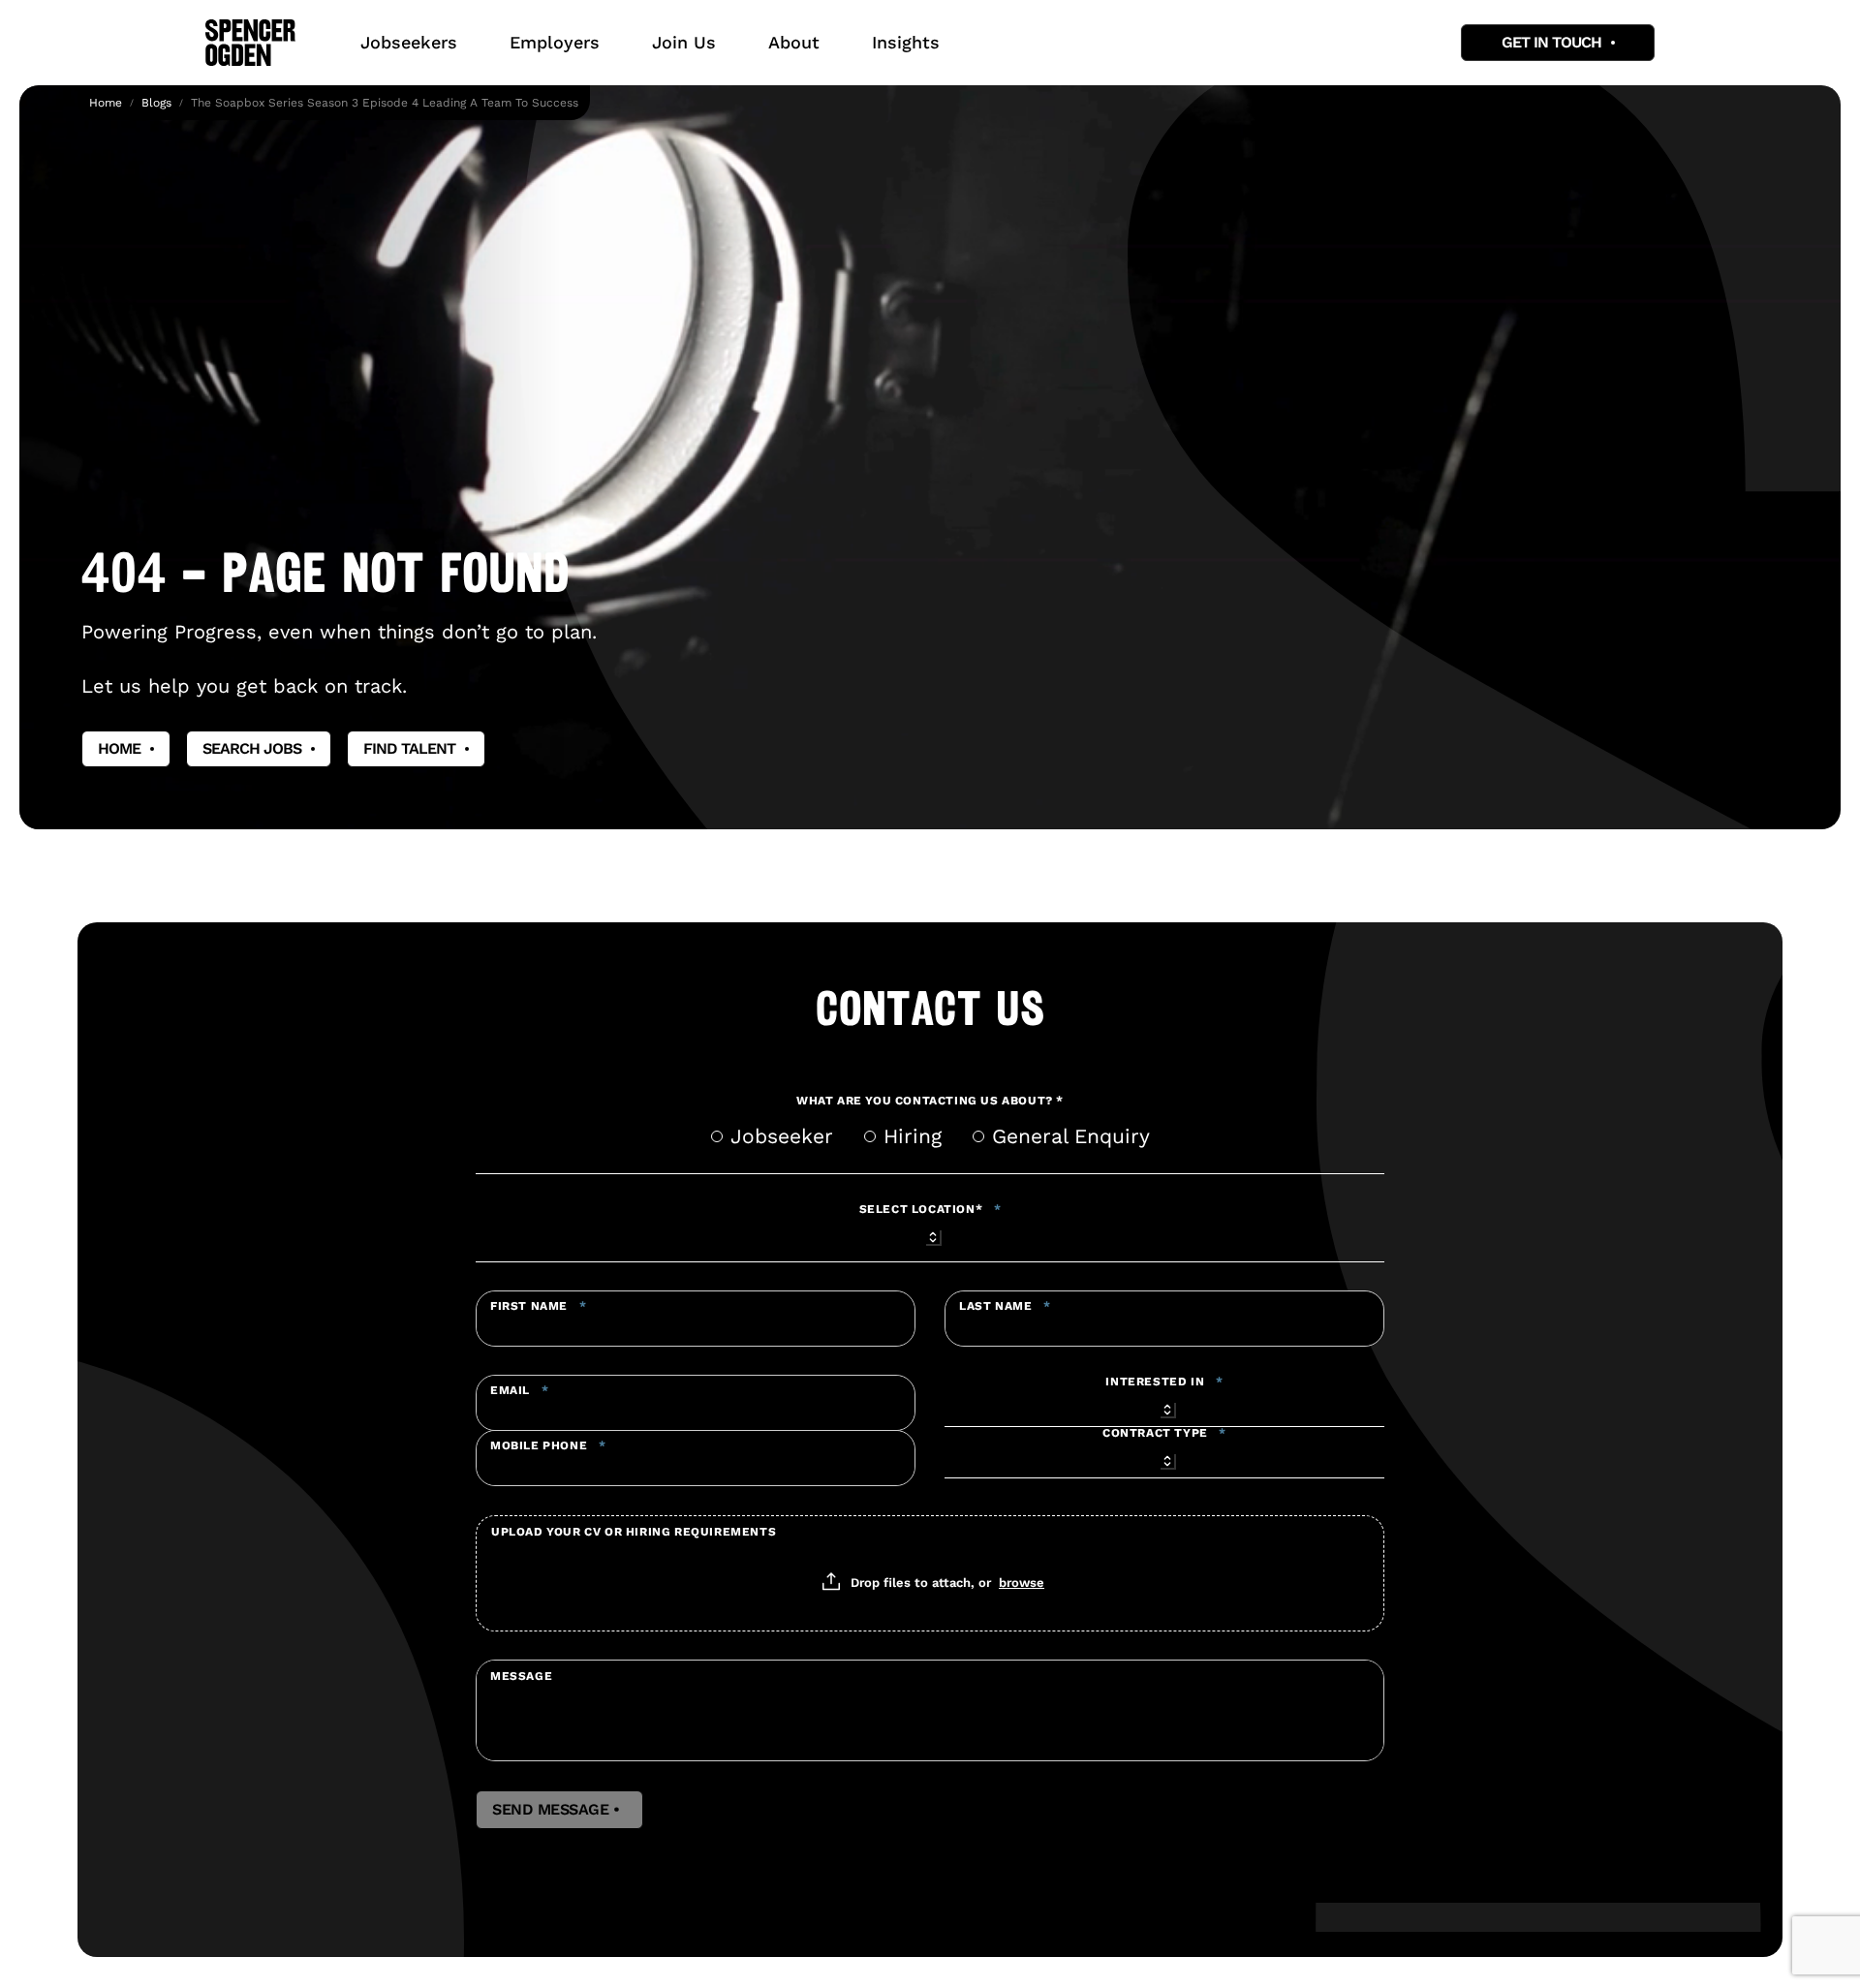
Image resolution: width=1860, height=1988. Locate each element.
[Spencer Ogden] (250, 43)
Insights (906, 42)
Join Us (684, 42)
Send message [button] (559, 1810)
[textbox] (696, 1319)
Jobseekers (409, 42)
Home (106, 103)
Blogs (156, 103)
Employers (555, 42)
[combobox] (930, 1234)
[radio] (717, 1136)
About (794, 42)
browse (1022, 1582)
